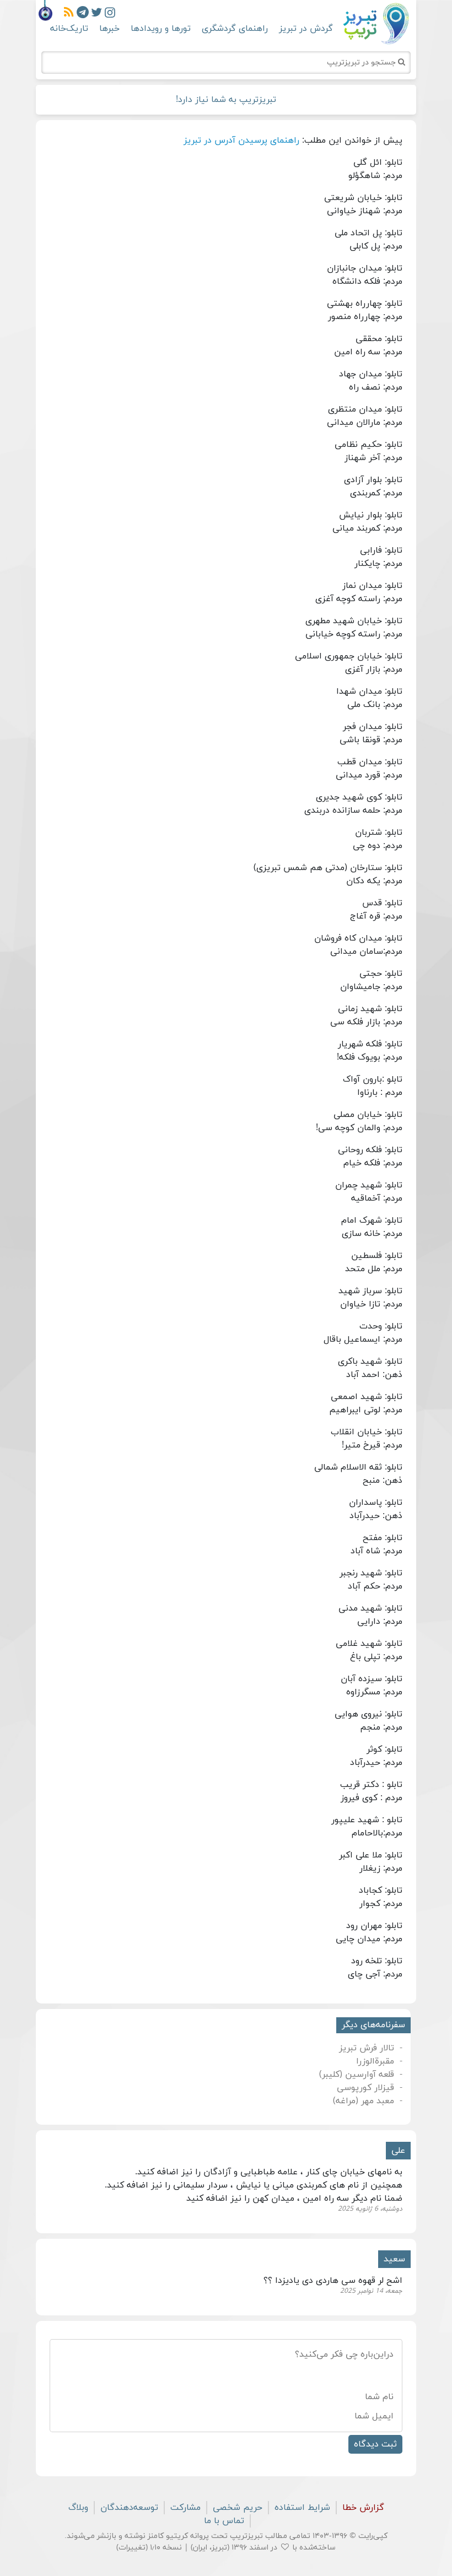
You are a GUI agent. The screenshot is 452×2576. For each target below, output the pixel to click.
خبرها (109, 29)
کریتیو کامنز (168, 2536)
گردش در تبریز (306, 29)
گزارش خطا (363, 2508)
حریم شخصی (238, 2508)
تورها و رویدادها (161, 29)
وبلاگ (78, 2508)
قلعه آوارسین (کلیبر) (357, 2075)
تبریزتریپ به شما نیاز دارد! (226, 100)
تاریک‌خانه (69, 29)
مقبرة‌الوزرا (375, 2061)
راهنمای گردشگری (235, 29)
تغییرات (132, 2548)
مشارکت (185, 2508)
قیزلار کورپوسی (365, 2088)
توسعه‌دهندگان (129, 2508)
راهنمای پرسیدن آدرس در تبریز (241, 141)
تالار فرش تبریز (367, 2048)
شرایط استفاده (302, 2508)
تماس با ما (224, 2521)
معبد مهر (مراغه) (364, 2101)
